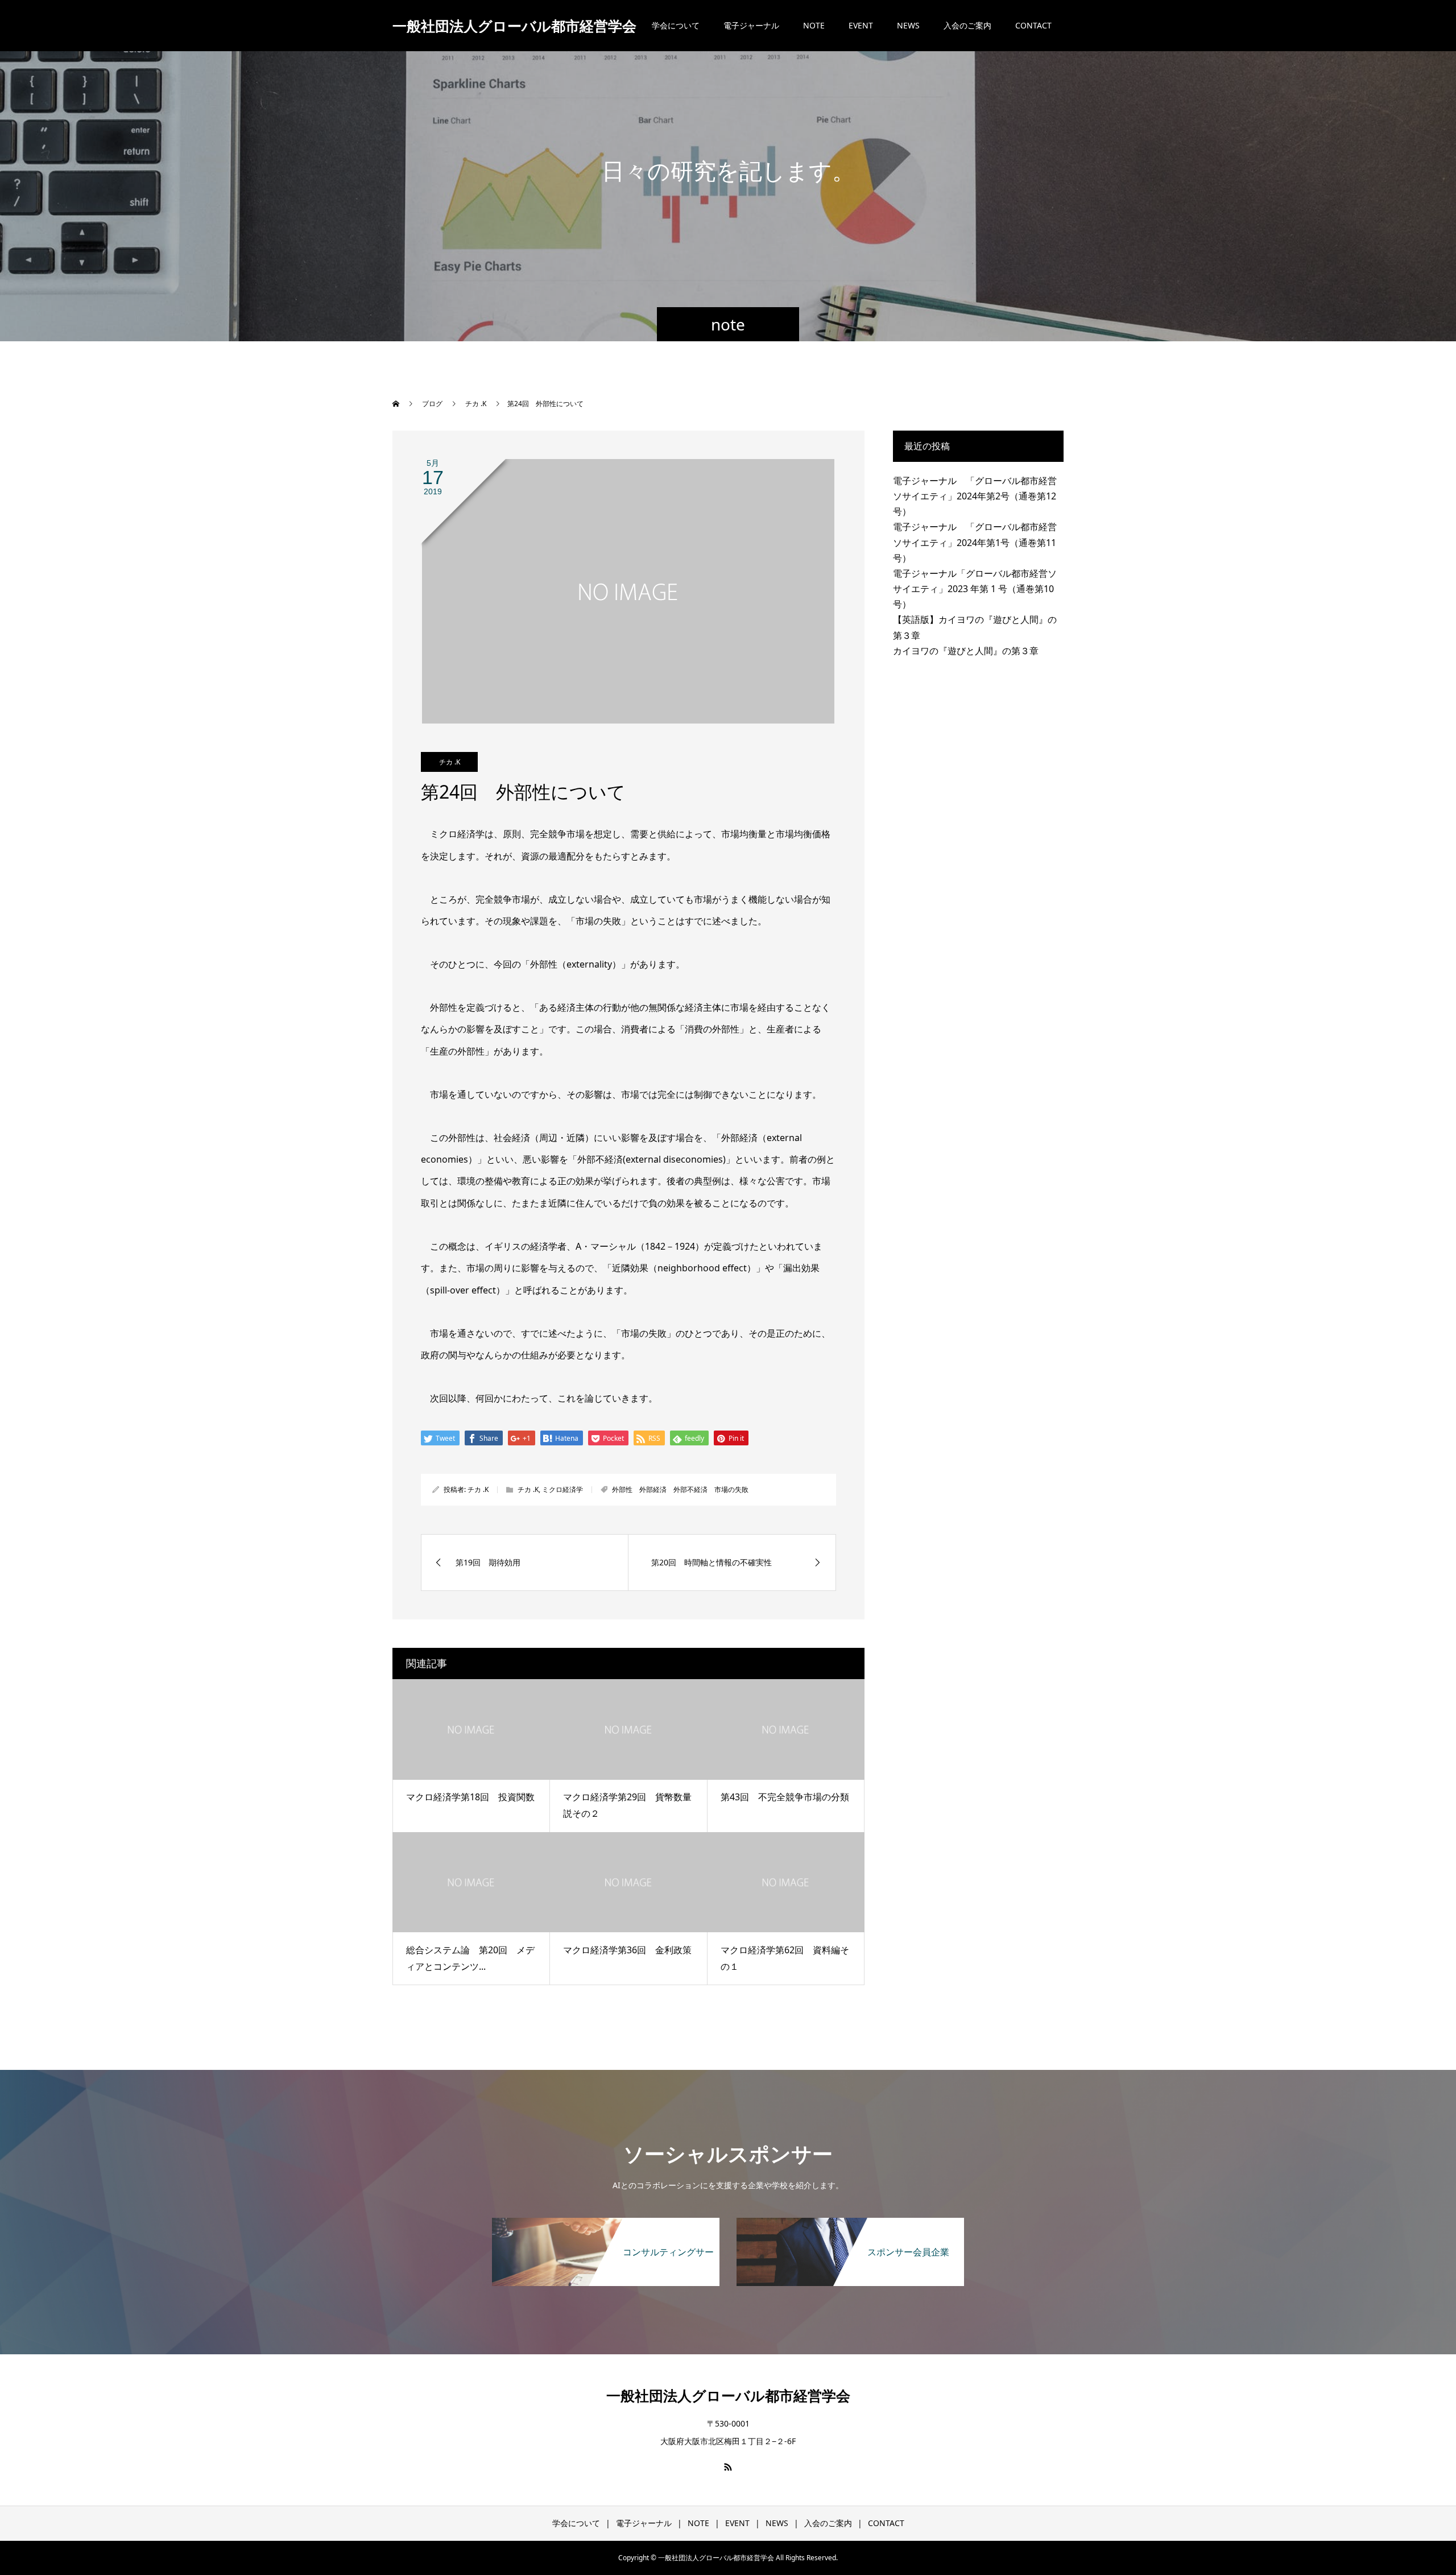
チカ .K (450, 762)
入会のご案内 (967, 25)
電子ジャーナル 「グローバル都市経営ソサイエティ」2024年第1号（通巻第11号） (975, 542)
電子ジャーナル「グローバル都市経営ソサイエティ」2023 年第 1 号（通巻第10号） (975, 589)
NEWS (908, 25)
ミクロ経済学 (562, 1489)
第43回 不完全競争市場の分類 (785, 1797)
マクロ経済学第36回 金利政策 (627, 1950)
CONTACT (1033, 25)
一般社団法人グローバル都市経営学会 (514, 26)
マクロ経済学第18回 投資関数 (470, 1797)
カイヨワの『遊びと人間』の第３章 (966, 651)
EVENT (861, 25)
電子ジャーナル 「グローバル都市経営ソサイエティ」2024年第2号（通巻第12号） (975, 496)
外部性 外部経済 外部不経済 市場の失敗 (680, 1489)
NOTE (814, 25)
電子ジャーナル (751, 25)
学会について (676, 25)
